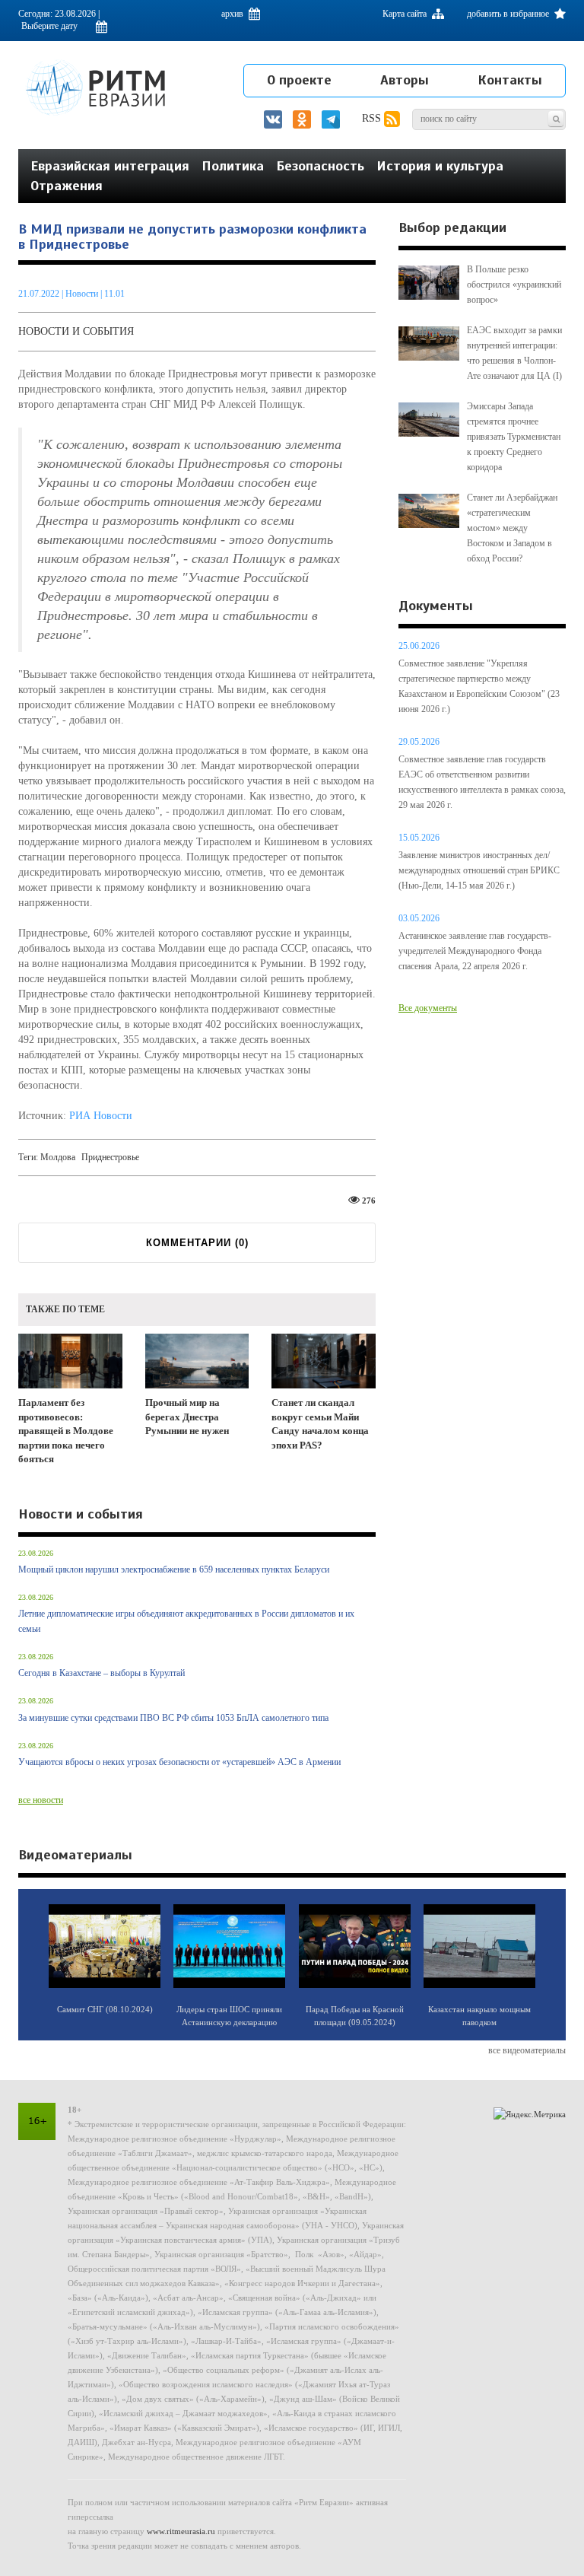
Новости (83, 294)
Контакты (510, 80)
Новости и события (76, 331)
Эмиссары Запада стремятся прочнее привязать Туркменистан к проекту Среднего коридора (514, 437)
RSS (373, 118)
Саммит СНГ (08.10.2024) (105, 2009)
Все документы (428, 1008)
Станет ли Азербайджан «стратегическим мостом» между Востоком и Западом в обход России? (512, 528)
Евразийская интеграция (110, 166)
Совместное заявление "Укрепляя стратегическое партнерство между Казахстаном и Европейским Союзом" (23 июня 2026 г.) (479, 686)
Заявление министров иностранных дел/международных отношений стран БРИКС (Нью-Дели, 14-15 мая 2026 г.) (479, 870)
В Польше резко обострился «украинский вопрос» (514, 285)
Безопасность (320, 166)
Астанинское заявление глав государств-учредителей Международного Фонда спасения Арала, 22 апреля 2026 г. (475, 951)
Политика (233, 166)
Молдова (58, 1157)
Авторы (405, 80)
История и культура (440, 166)
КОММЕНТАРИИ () (197, 1243)
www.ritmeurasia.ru (181, 2531)
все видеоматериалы (527, 2050)
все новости (41, 1800)
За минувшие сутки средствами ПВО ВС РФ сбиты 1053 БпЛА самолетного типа (173, 1718)
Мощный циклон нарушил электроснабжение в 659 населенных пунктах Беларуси (174, 1569)
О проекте (299, 80)
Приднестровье (110, 1157)
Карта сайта (406, 14)
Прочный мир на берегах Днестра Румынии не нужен (187, 1417)
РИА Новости (101, 1116)
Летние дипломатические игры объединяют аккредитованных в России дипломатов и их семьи (186, 1621)
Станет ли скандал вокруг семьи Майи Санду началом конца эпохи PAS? (320, 1424)
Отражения (67, 186)
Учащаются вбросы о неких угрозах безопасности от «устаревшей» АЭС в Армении (179, 1762)
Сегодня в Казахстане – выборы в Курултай (102, 1673)
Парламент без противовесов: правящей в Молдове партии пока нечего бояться (66, 1431)
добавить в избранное (509, 14)
